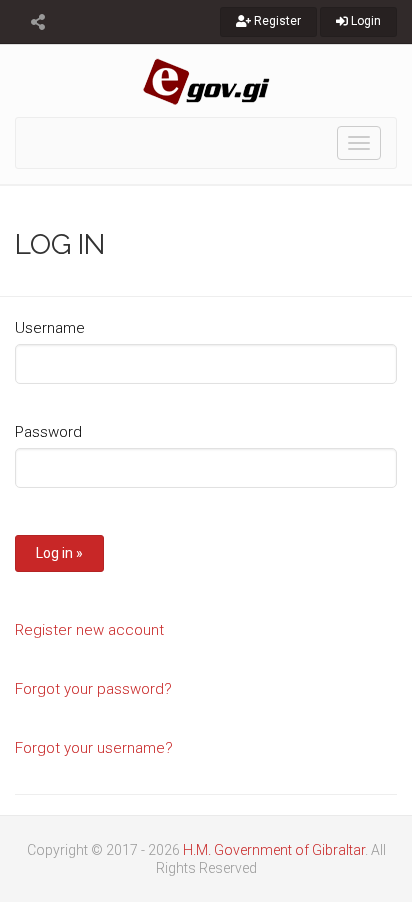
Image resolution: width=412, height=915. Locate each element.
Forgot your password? (93, 689)
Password (48, 432)
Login (364, 21)
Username (50, 328)
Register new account (89, 630)
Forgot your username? (94, 748)
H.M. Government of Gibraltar (274, 850)
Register (276, 21)
